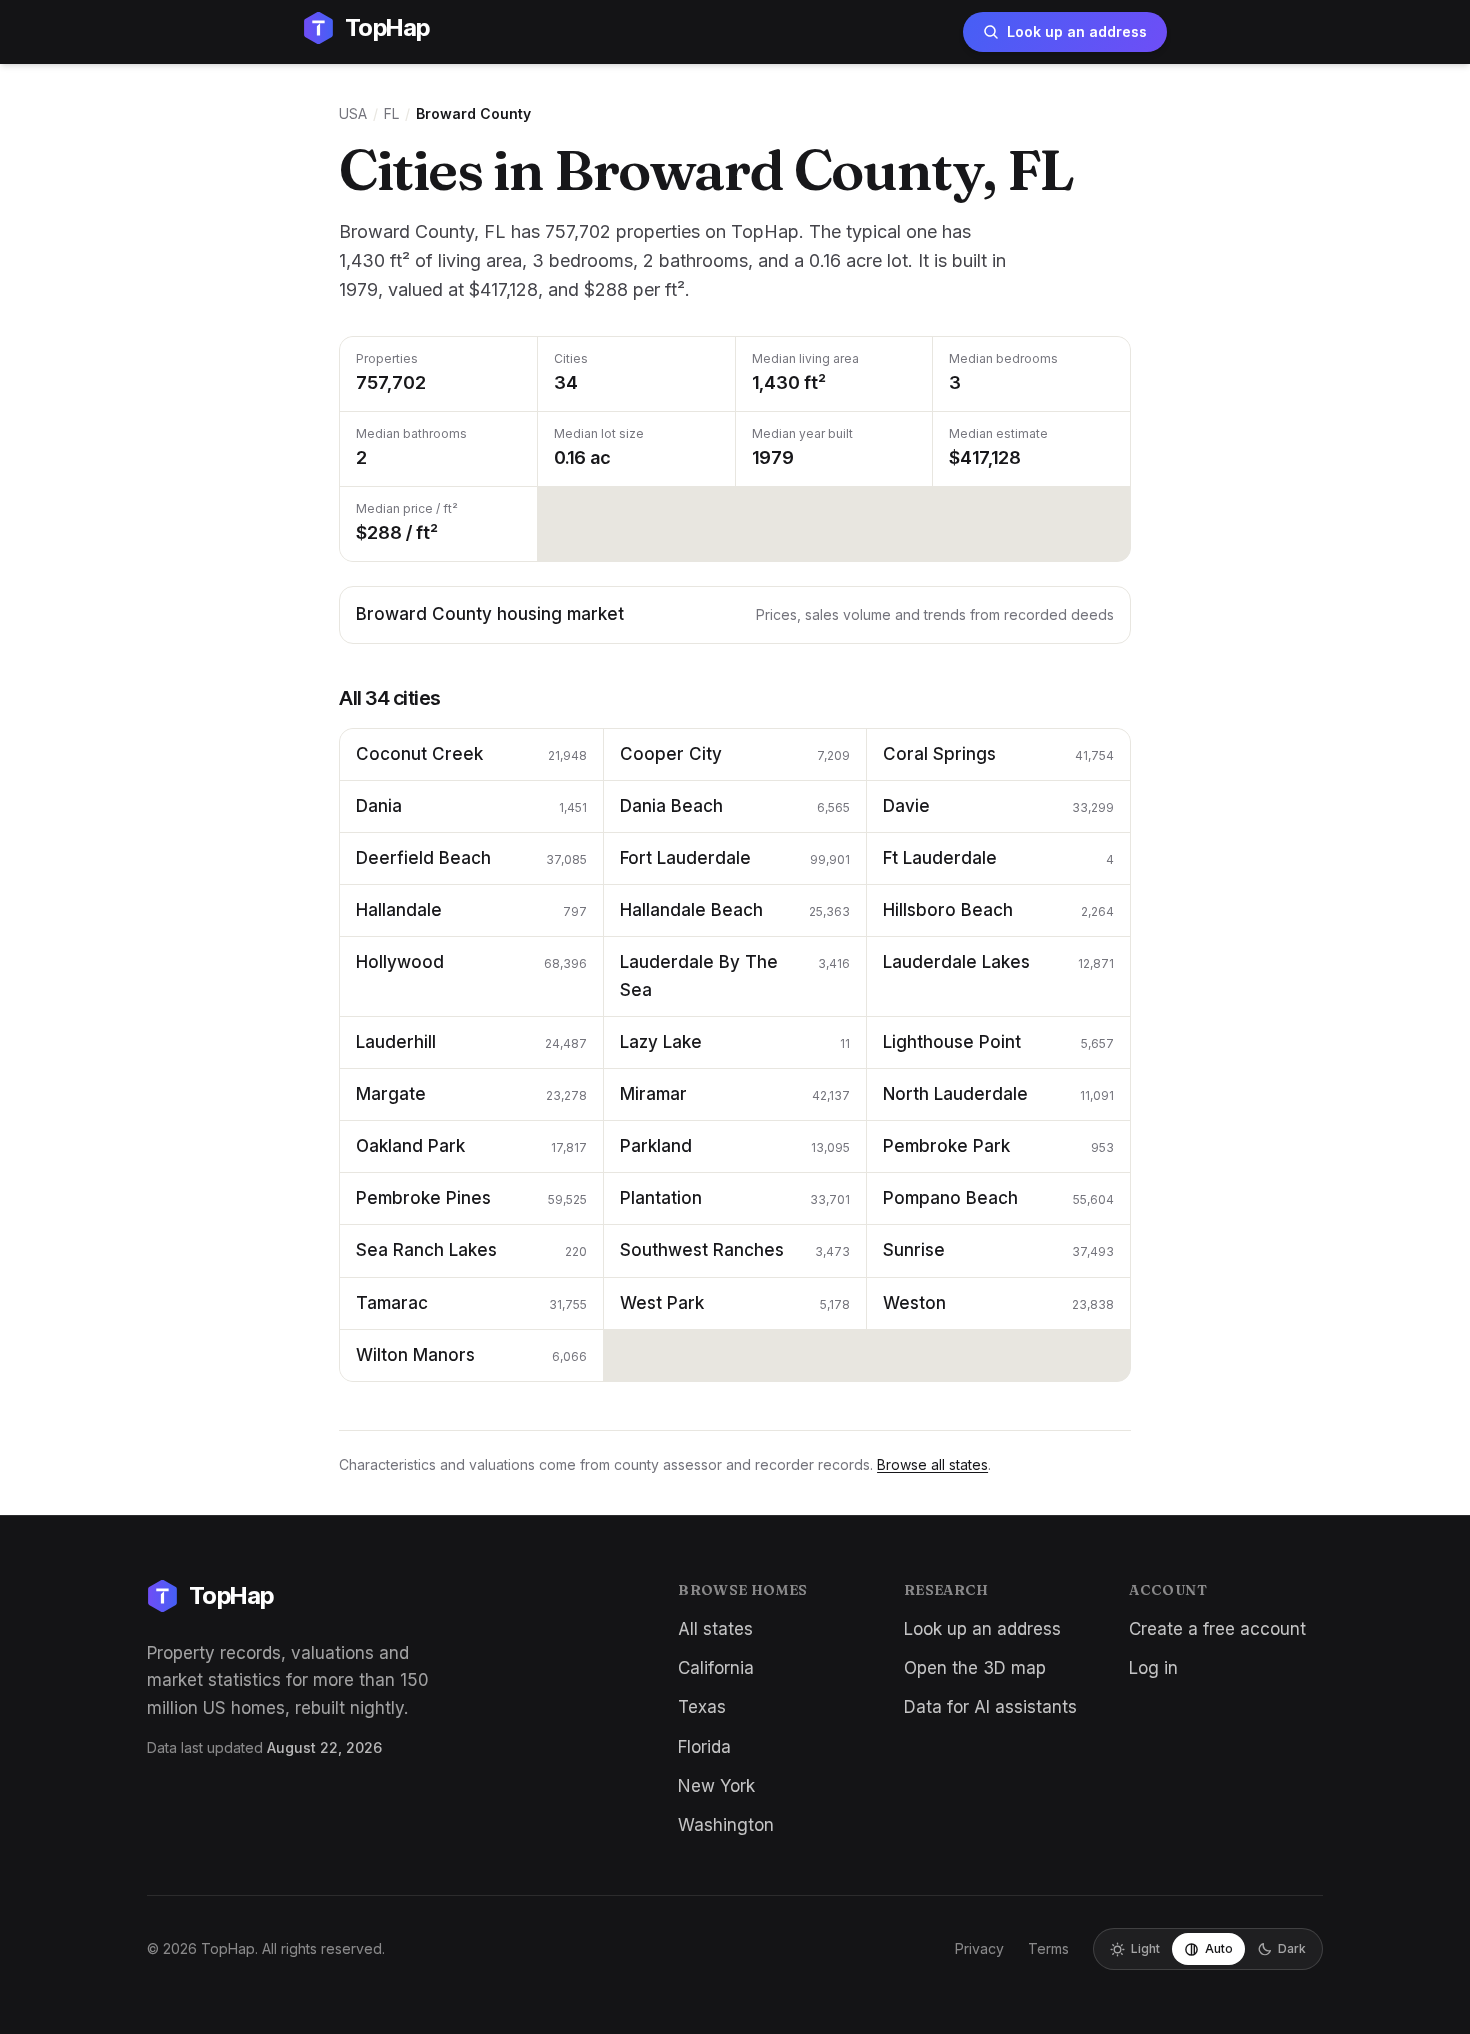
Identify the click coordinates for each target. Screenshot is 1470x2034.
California (716, 1668)
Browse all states (932, 1464)
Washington (726, 1825)
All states (715, 1629)
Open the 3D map (975, 1668)
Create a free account (1217, 1629)
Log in (1153, 1668)
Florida (704, 1747)
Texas (702, 1707)
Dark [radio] (1292, 1948)
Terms (1048, 1948)
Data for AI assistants (990, 1707)
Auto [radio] (1219, 1948)
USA (353, 113)
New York (716, 1786)
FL (391, 113)
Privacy (979, 1948)
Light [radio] (1145, 1948)
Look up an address (1077, 31)
